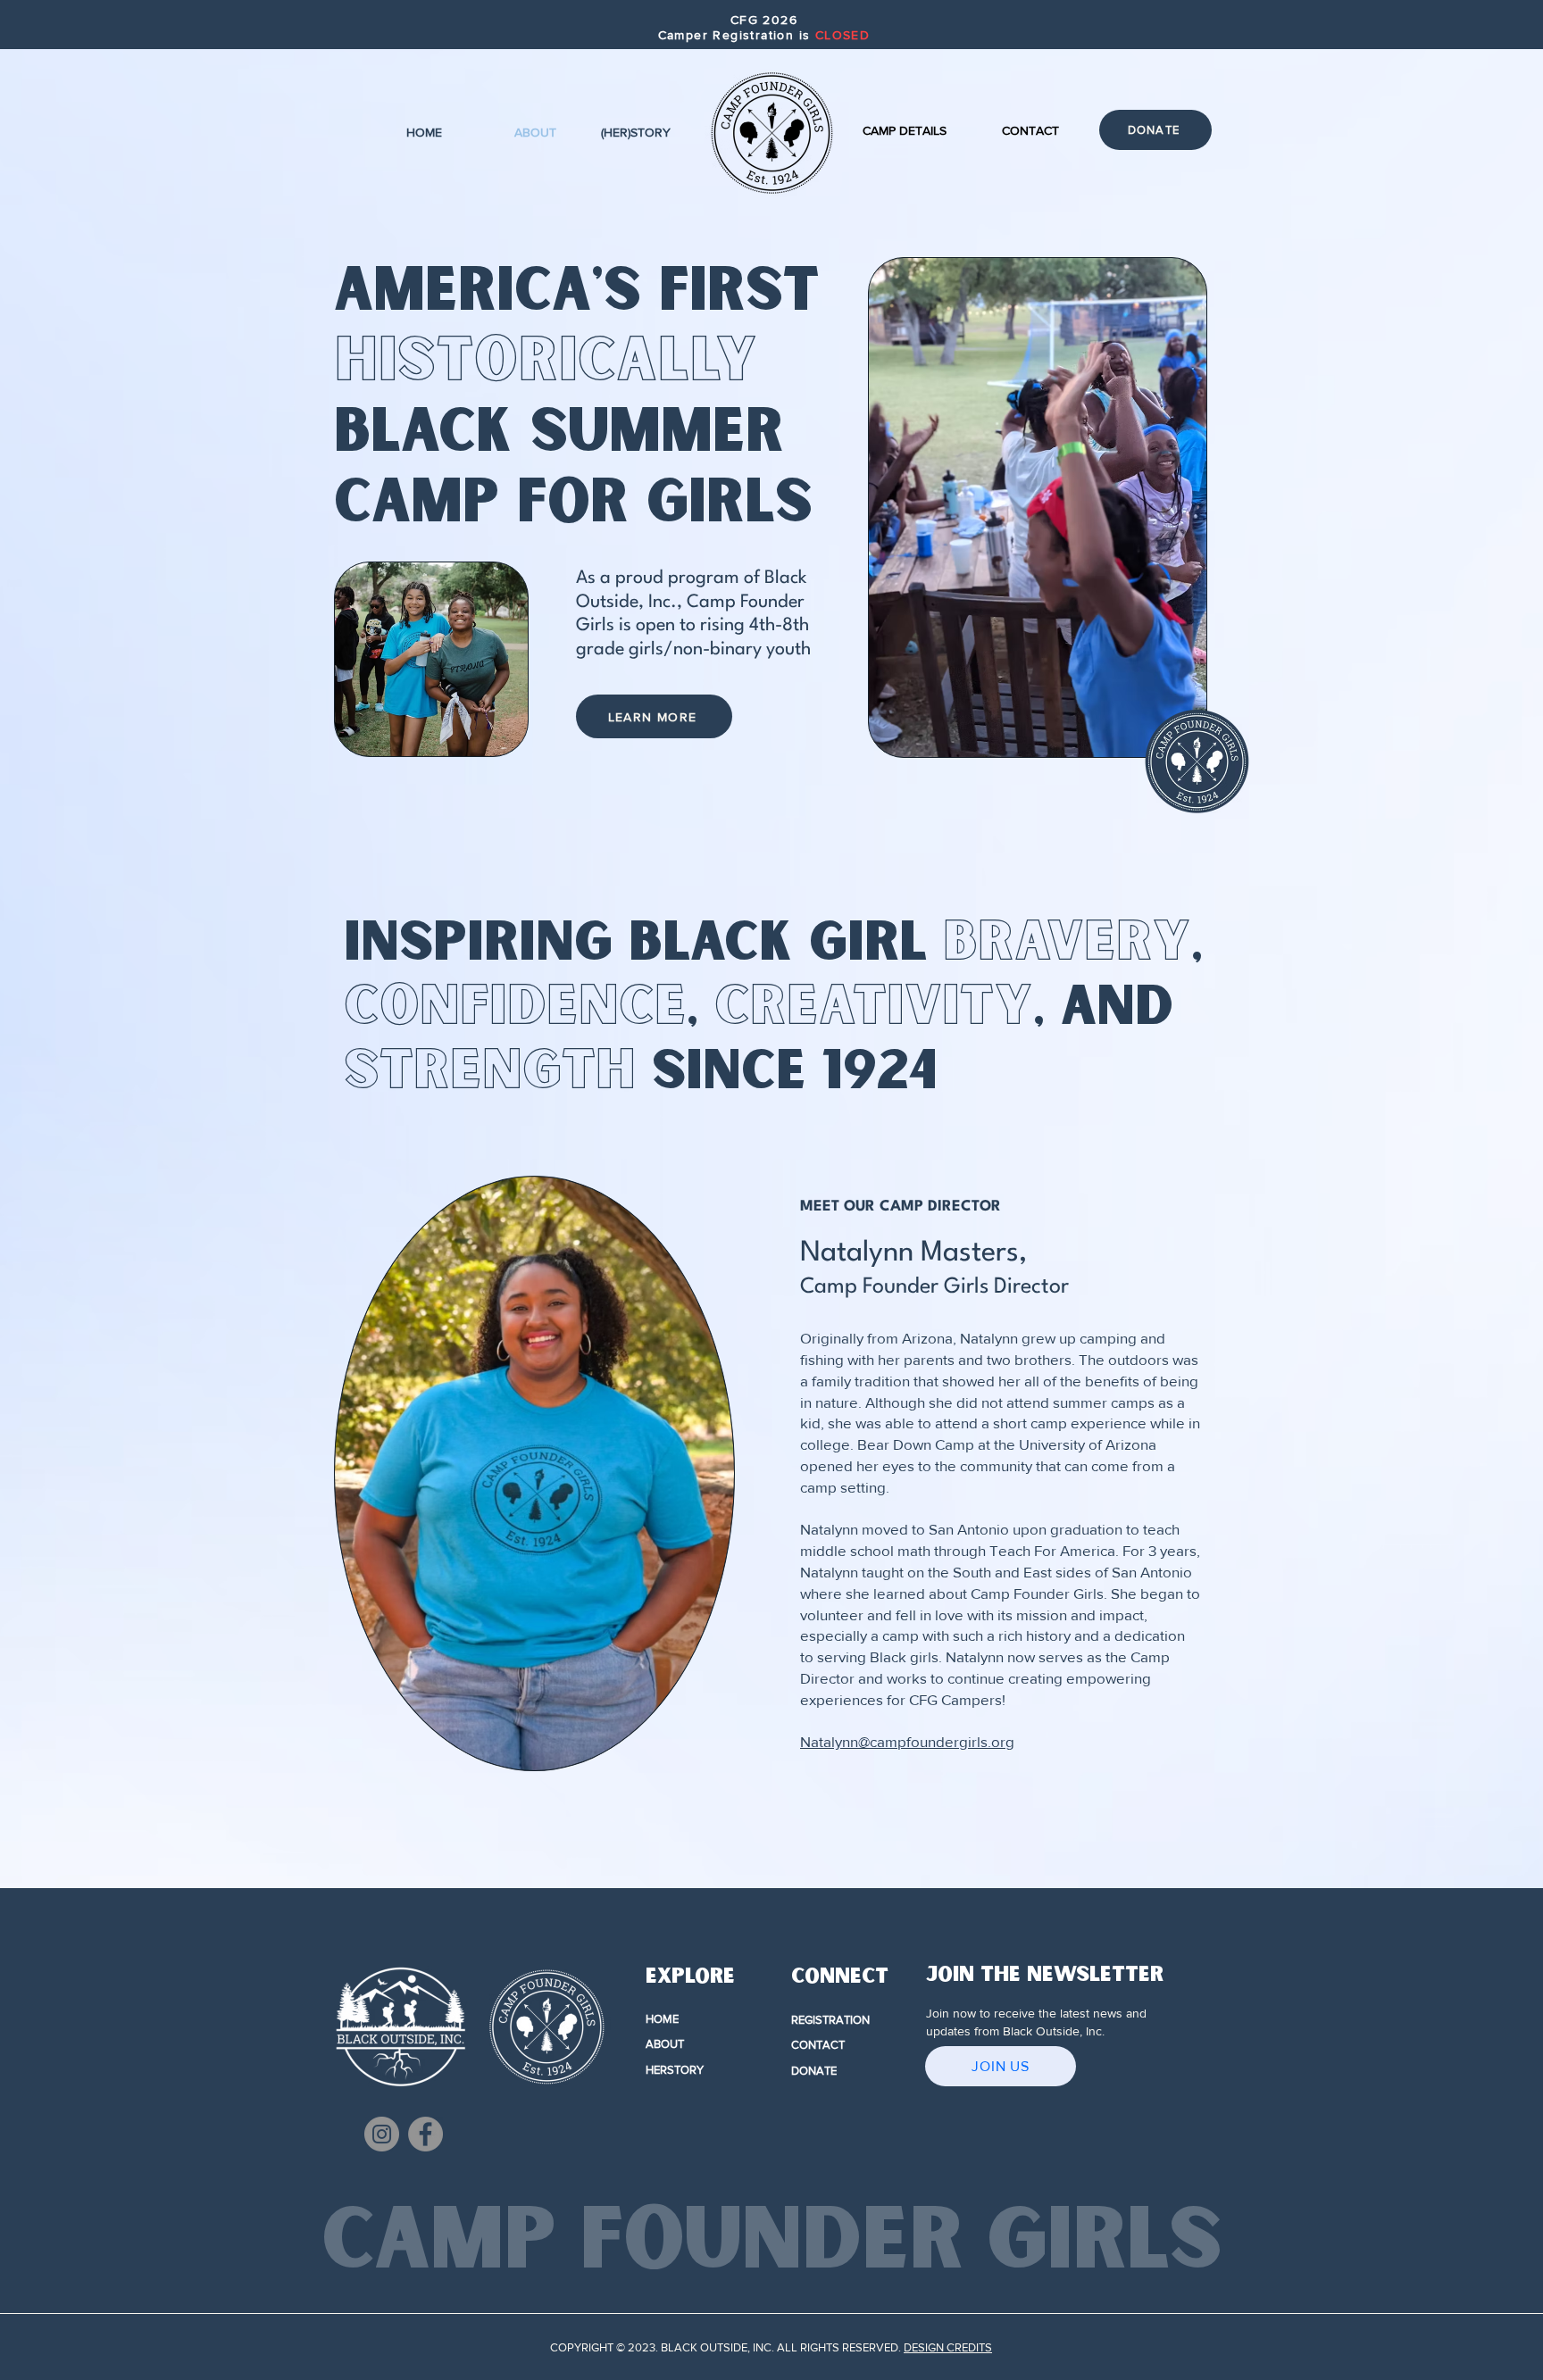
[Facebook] (425, 2134)
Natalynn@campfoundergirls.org (907, 1741)
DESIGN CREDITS (948, 2347)
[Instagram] (382, 2134)
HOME (662, 2019)
